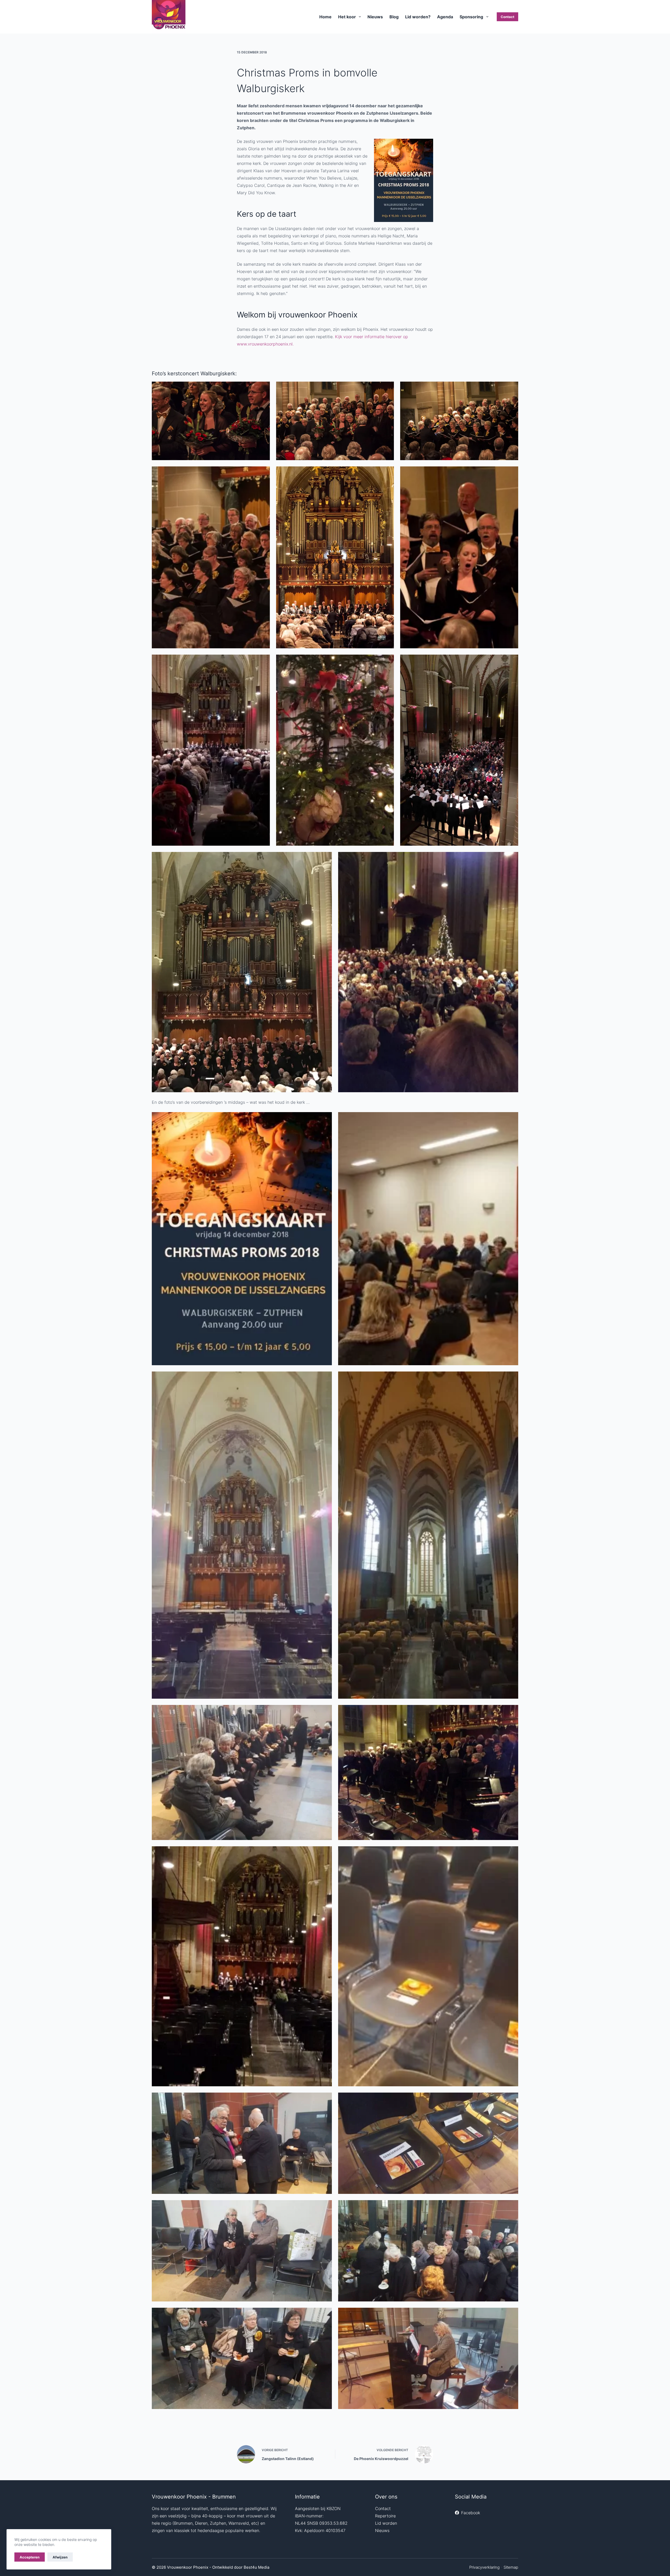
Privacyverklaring (484, 2567)
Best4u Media (256, 2567)
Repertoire (385, 2516)
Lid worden (386, 2523)
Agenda (445, 17)
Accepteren (30, 2557)
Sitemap (511, 2567)
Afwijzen (60, 2557)
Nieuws (375, 17)
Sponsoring (471, 17)
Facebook (471, 2513)
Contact (507, 17)
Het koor (347, 17)
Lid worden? (418, 17)
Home (325, 17)
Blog (394, 17)
